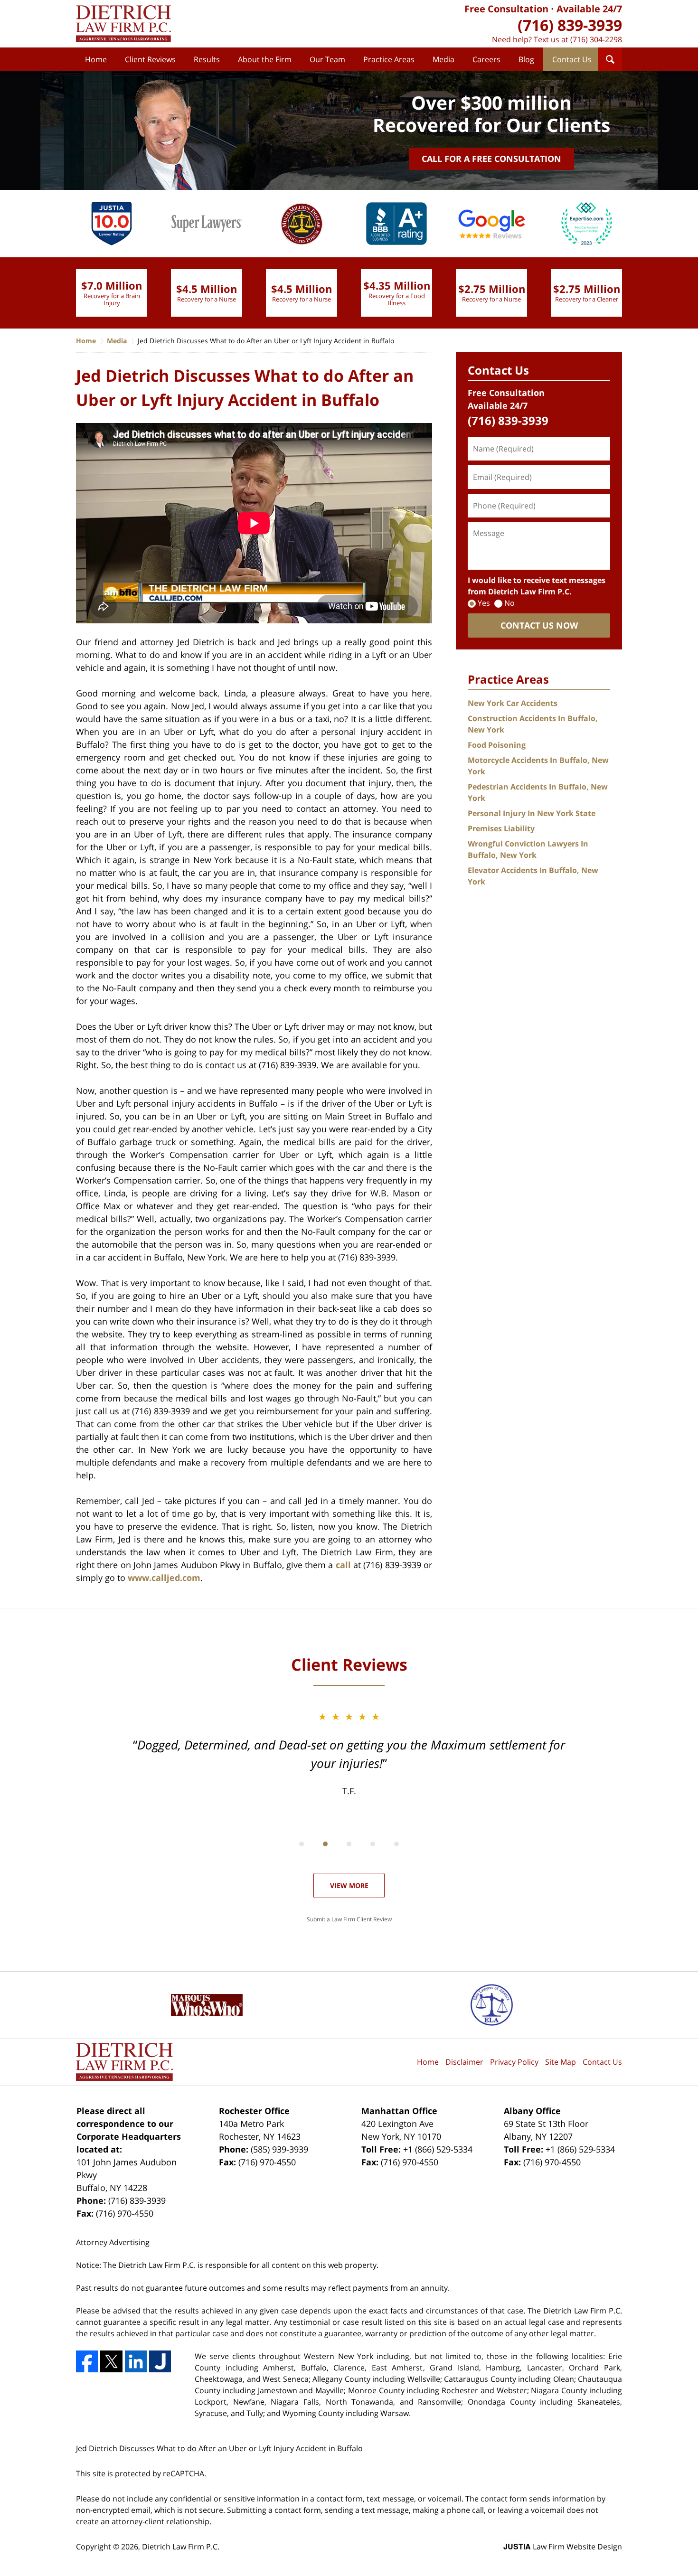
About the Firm (265, 59)
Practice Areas (389, 59)
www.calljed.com (164, 1578)
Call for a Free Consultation (491, 159)
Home (96, 59)
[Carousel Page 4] (373, 1844)
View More (349, 1885)
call (343, 1565)
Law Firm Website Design (563, 2547)
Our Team (327, 59)
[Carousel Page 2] (325, 1844)
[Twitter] (111, 2361)
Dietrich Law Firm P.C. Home (123, 24)
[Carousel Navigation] (349, 1843)
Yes (484, 603)
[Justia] (160, 2361)
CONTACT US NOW (539, 625)
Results (207, 59)
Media (443, 59)
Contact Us (572, 59)
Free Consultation (506, 9)
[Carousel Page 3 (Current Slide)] (349, 1844)
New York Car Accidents (513, 703)
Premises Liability (501, 828)
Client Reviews (150, 59)
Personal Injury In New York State (532, 813)
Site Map (561, 2062)
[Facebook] (87, 2361)
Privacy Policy (514, 2062)
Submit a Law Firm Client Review (349, 1919)
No (509, 603)
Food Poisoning (497, 745)
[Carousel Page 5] (396, 1844)
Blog (526, 59)
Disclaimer (464, 2062)
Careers (486, 59)
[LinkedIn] (136, 2361)
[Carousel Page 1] (302, 1844)
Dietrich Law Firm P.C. (181, 2547)
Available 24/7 (589, 9)
